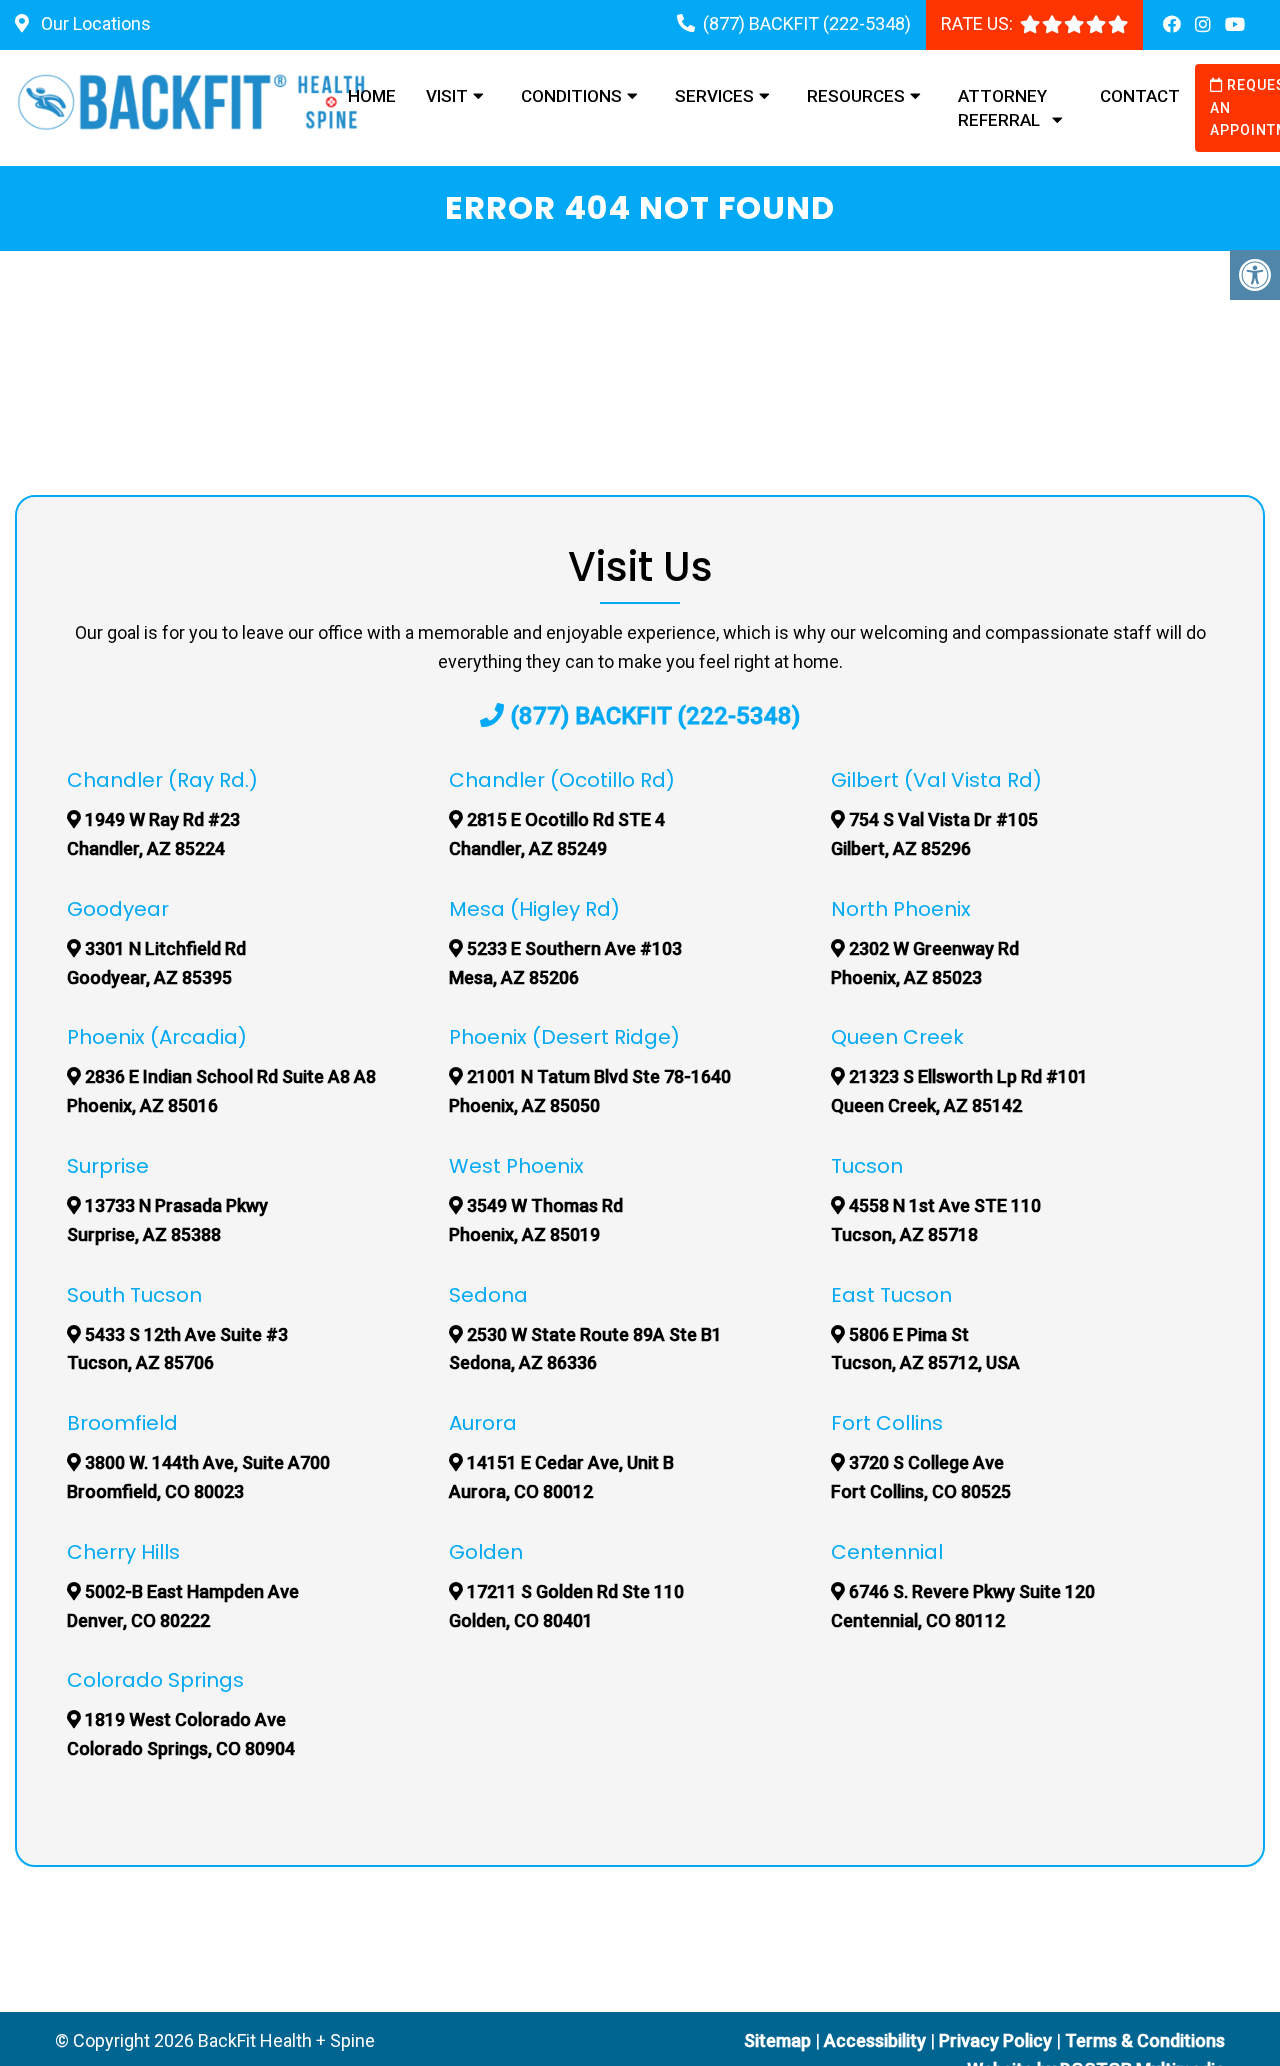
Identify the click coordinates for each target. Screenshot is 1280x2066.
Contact (1140, 96)
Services (714, 96)
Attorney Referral (1002, 108)
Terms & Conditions (1145, 2040)
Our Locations (94, 23)
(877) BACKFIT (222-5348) (807, 23)
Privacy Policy (997, 2040)
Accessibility (875, 2040)
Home (372, 96)
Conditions (571, 96)
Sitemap (777, 2040)
